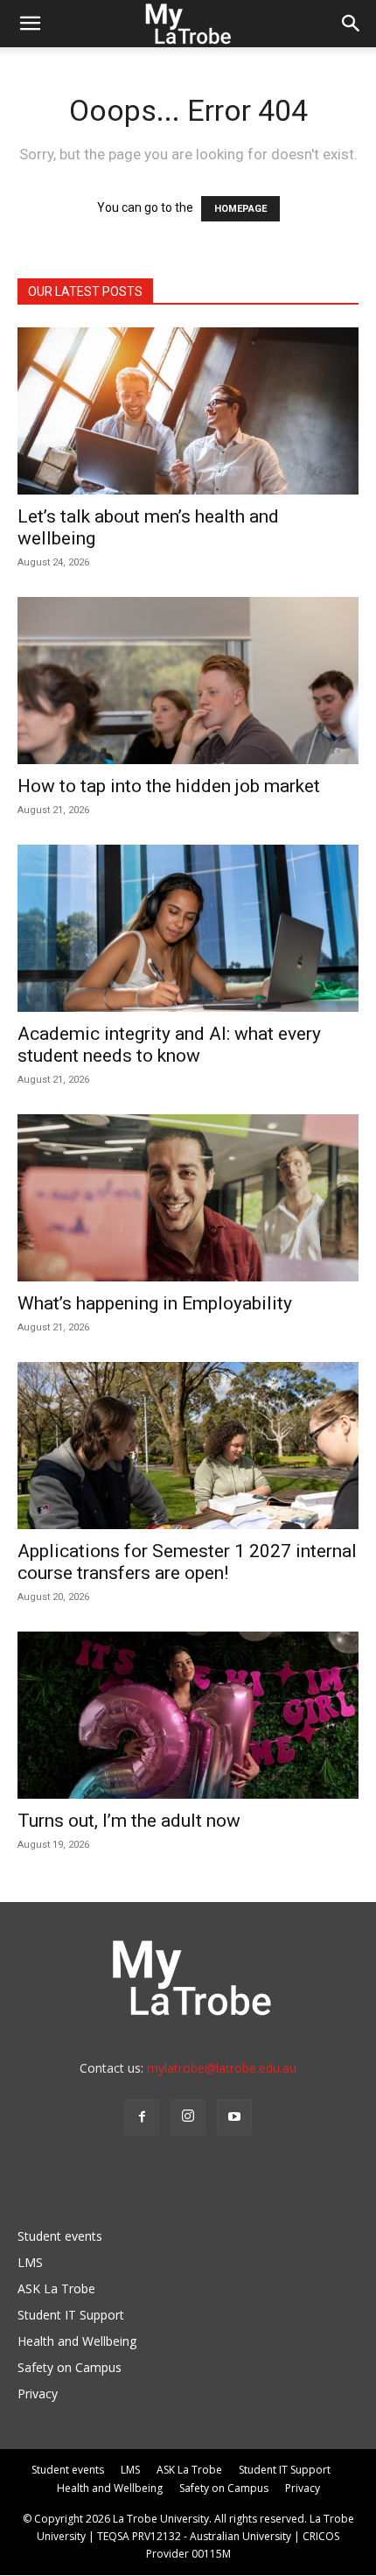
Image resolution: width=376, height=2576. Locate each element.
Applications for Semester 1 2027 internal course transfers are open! (187, 1562)
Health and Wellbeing (77, 2341)
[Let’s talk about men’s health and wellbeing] (188, 411)
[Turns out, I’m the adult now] (188, 1715)
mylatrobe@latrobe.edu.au (222, 2068)
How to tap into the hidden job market (169, 786)
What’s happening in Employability (155, 1303)
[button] (30, 24)
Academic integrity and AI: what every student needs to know (169, 1045)
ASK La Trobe (56, 2288)
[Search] (352, 24)
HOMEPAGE (240, 209)
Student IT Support (71, 2315)
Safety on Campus (70, 2367)
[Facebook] (142, 2117)
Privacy (38, 2394)
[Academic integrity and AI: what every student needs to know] (188, 928)
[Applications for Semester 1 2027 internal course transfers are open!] (188, 1446)
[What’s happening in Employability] (188, 1198)
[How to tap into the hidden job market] (188, 681)
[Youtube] (234, 2117)
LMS (30, 2262)
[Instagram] (188, 2117)
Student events (60, 2236)
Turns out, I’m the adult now (131, 1821)
